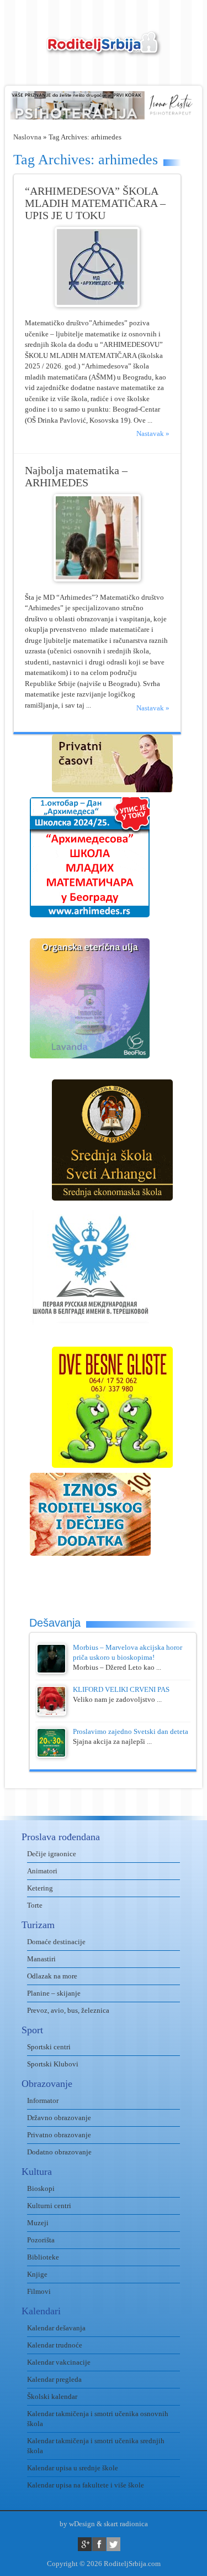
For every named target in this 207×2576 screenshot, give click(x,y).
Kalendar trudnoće (55, 2345)
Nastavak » (153, 433)
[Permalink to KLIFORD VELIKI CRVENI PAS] (51, 1713)
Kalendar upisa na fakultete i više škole (86, 2485)
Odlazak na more (52, 1976)
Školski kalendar (52, 2396)
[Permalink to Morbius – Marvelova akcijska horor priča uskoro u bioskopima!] (51, 1671)
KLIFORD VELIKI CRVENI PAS (121, 1689)
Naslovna (27, 137)
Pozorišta (41, 2240)
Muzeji (38, 2223)
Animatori (42, 1871)
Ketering (40, 1888)
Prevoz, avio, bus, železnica (68, 2010)
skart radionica (126, 2524)
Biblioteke (43, 2257)
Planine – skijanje (54, 1993)
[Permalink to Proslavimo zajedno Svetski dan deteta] (51, 1755)
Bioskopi (41, 2188)
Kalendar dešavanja (56, 2328)
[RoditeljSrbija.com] (104, 50)
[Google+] (85, 2544)
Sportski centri (49, 2047)
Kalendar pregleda (54, 2379)
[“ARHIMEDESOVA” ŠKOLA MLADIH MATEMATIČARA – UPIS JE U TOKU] (97, 305)
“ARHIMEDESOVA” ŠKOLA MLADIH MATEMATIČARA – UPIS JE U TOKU (95, 203)
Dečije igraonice (52, 1854)
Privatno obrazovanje (59, 2135)
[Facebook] (99, 2544)
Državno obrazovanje (59, 2118)
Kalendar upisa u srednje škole (73, 2468)
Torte (35, 1905)
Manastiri (41, 1959)
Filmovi (39, 2291)
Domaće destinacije (56, 1942)
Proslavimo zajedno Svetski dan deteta (131, 1731)
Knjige (37, 2274)
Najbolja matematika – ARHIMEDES (76, 477)
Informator (43, 2100)
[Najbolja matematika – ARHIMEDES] (97, 579)
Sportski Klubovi (53, 2064)
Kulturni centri (49, 2206)
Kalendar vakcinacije (59, 2362)
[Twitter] (113, 2544)
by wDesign (77, 2524)
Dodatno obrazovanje (59, 2152)
